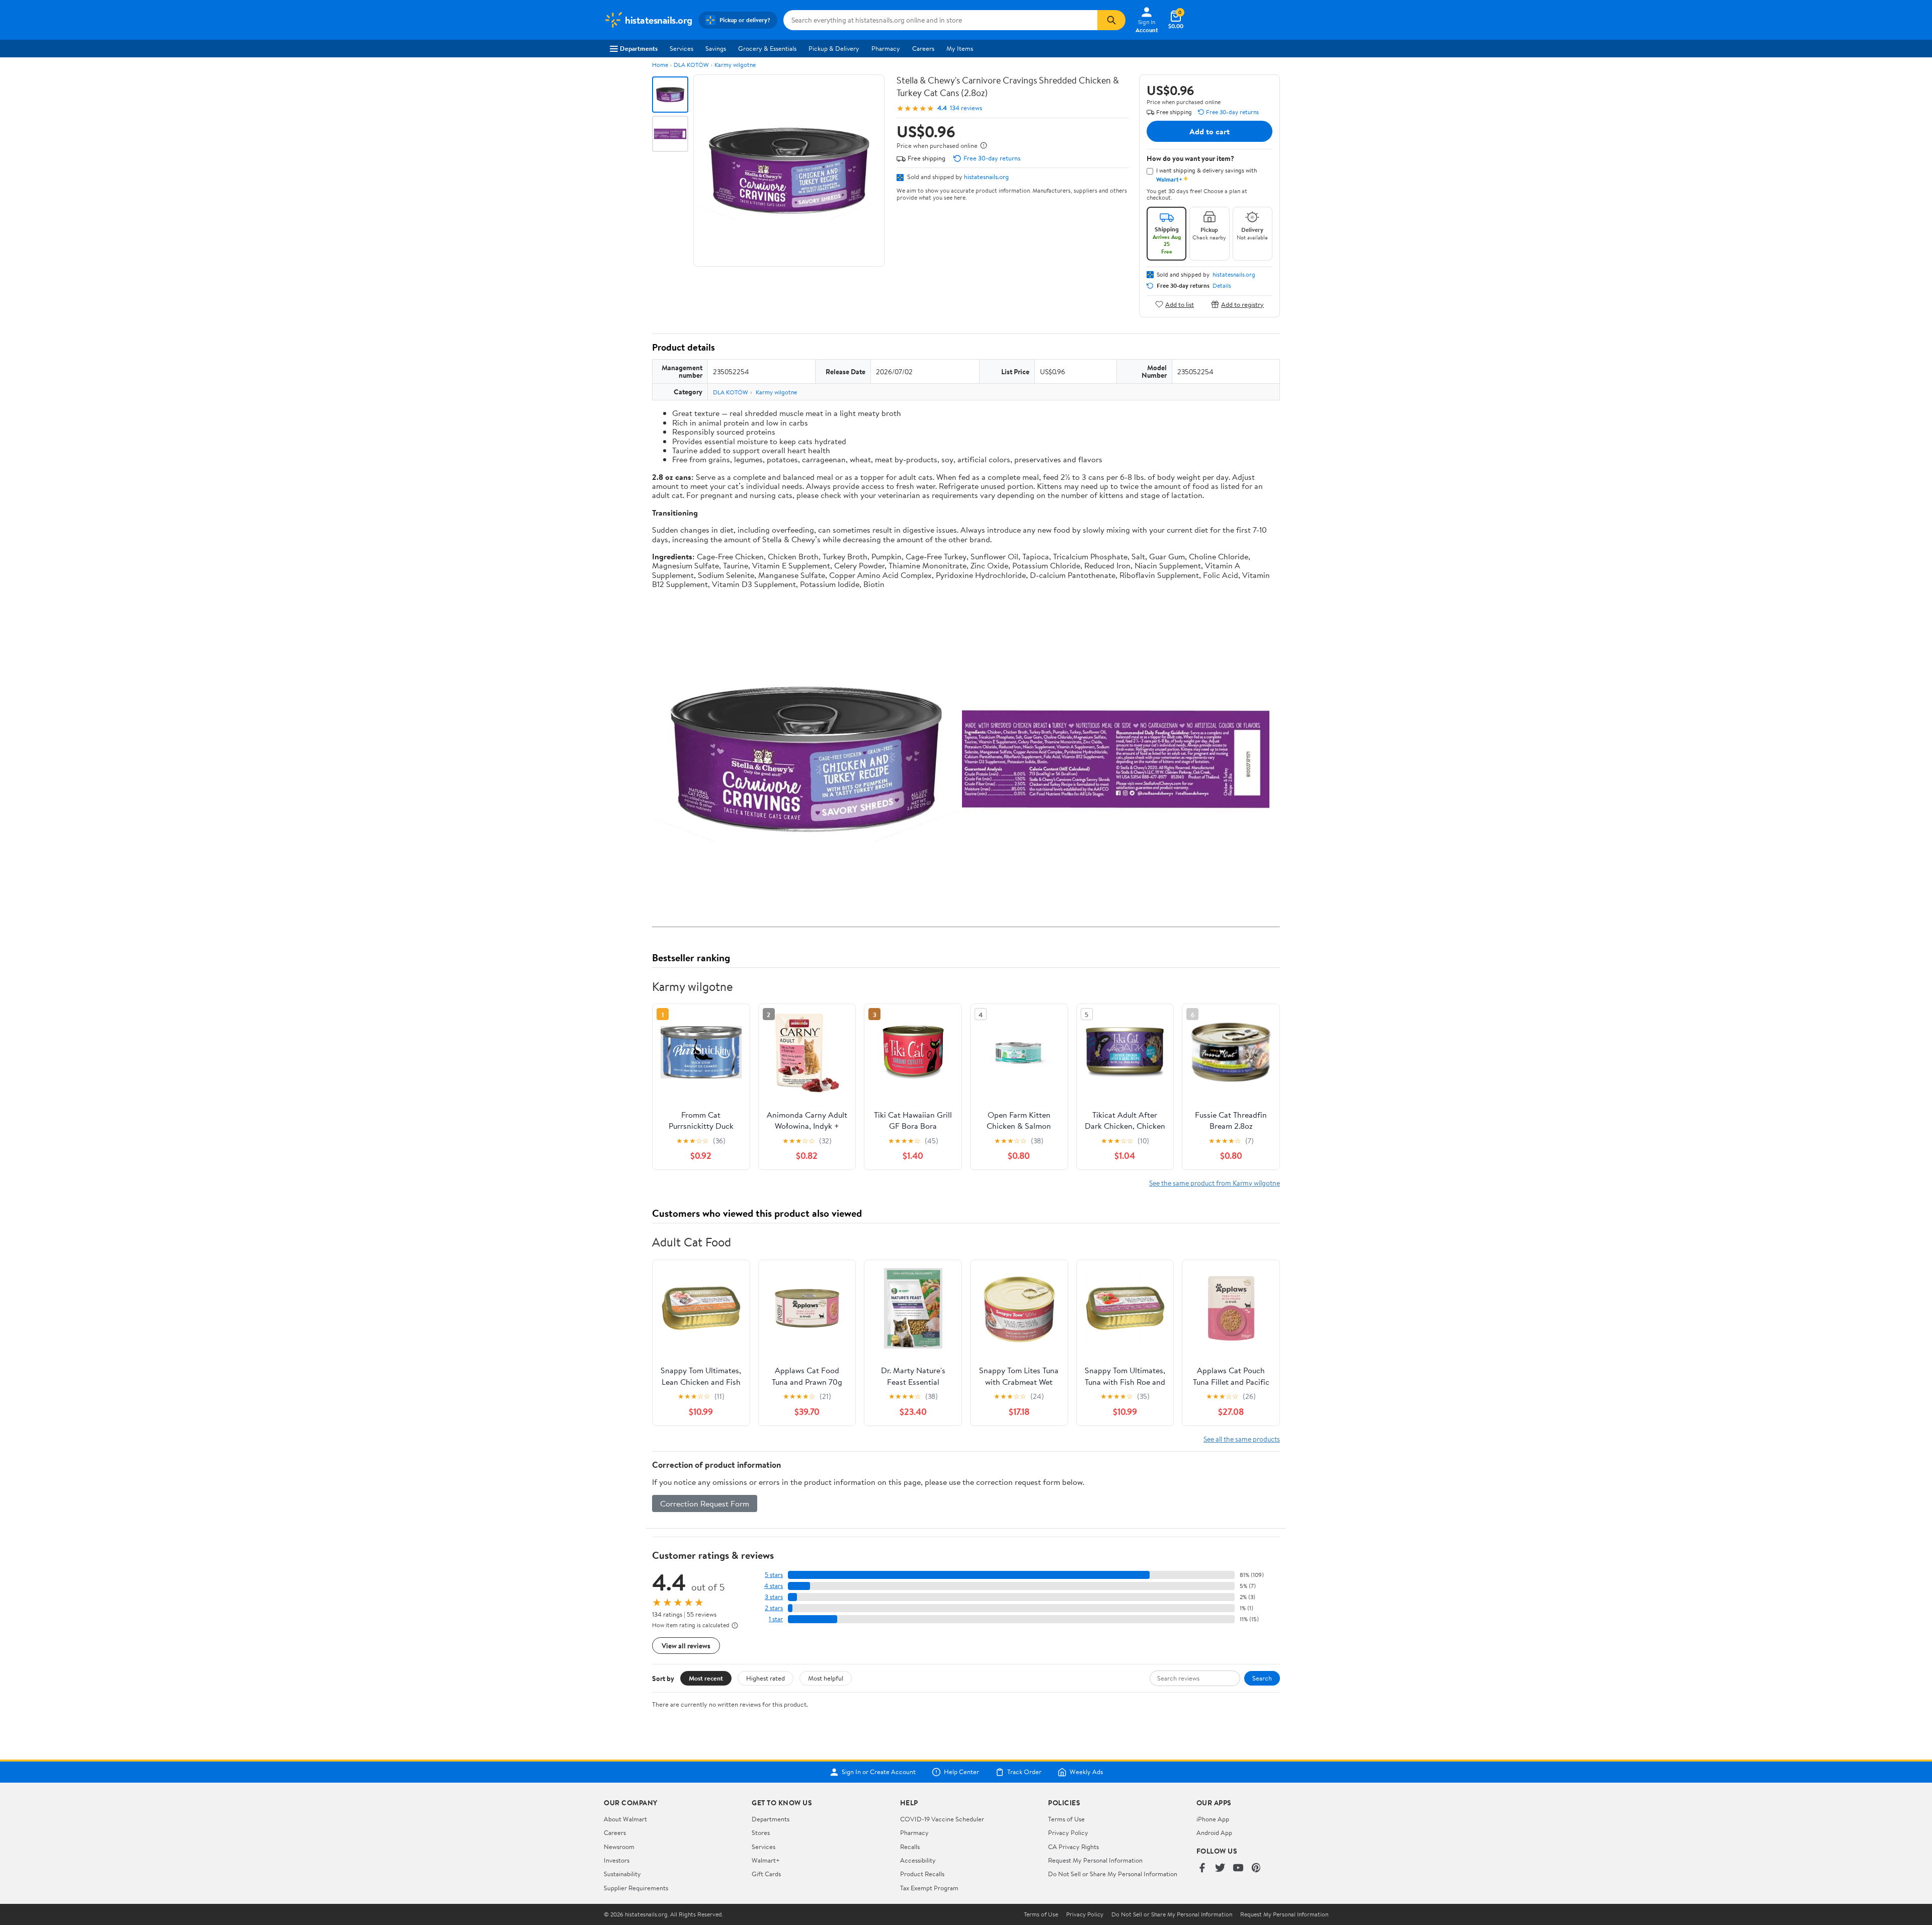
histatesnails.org (986, 177)
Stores (761, 1832)
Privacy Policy (1068, 1832)
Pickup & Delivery (834, 48)
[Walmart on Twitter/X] (1220, 1868)
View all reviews (686, 1646)
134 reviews (966, 108)
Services (681, 48)
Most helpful (826, 1678)
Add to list (1180, 304)
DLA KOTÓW (691, 65)
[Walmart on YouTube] (1238, 1868)
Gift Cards (766, 1874)
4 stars (774, 1586)
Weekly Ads (1086, 1772)
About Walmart (625, 1819)
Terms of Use (1066, 1819)
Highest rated (766, 1678)
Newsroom (619, 1847)
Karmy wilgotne (735, 65)
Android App (1214, 1832)
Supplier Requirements (636, 1888)
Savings (716, 48)
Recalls (910, 1847)
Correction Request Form (705, 1503)
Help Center (961, 1772)
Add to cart (1210, 131)
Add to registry (1242, 304)
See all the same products (1242, 1439)
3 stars (774, 1597)
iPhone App (1213, 1819)
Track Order (1024, 1772)
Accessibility (918, 1860)
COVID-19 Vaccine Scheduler (942, 1819)
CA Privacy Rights (1073, 1847)
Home (660, 65)
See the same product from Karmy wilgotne (1215, 1183)
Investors (617, 1860)
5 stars (774, 1575)
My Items (960, 48)
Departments (639, 48)
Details (1222, 286)
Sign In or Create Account (879, 1772)
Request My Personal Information (1095, 1860)
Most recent (706, 1678)
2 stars (774, 1608)
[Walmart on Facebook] (1202, 1868)
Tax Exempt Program (929, 1888)
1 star (776, 1619)
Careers (923, 48)
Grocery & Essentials (767, 48)
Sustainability (622, 1874)
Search (1262, 1678)
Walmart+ (766, 1860)
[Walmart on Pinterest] (1256, 1868)
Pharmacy (886, 48)
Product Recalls (922, 1874)
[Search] (1111, 20)
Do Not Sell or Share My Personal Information (1113, 1874)
